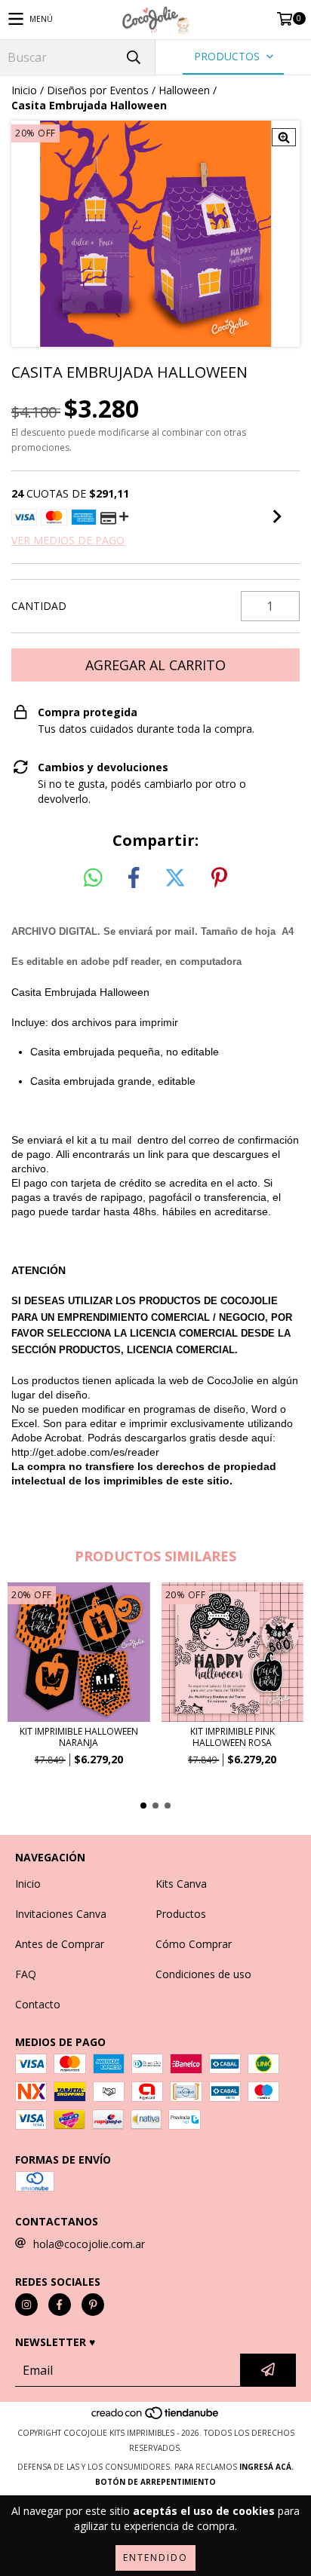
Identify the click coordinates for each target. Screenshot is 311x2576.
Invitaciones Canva (61, 1914)
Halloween (184, 90)
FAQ (26, 1974)
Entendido (155, 2558)
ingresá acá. (266, 2467)
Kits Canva (181, 1884)
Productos (181, 1914)
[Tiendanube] (156, 2418)
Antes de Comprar (60, 1944)
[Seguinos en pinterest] (93, 2305)
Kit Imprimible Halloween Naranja (79, 1737)
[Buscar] (133, 57)
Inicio (24, 90)
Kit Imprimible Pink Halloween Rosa (232, 1737)
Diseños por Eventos (98, 90)
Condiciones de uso (203, 1974)
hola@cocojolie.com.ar (89, 2244)
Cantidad (39, 606)
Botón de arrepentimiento (155, 2482)
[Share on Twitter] (175, 878)
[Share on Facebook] (134, 878)
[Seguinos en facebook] (60, 2305)
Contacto (38, 2004)
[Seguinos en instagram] (26, 2305)
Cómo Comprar (194, 1944)
